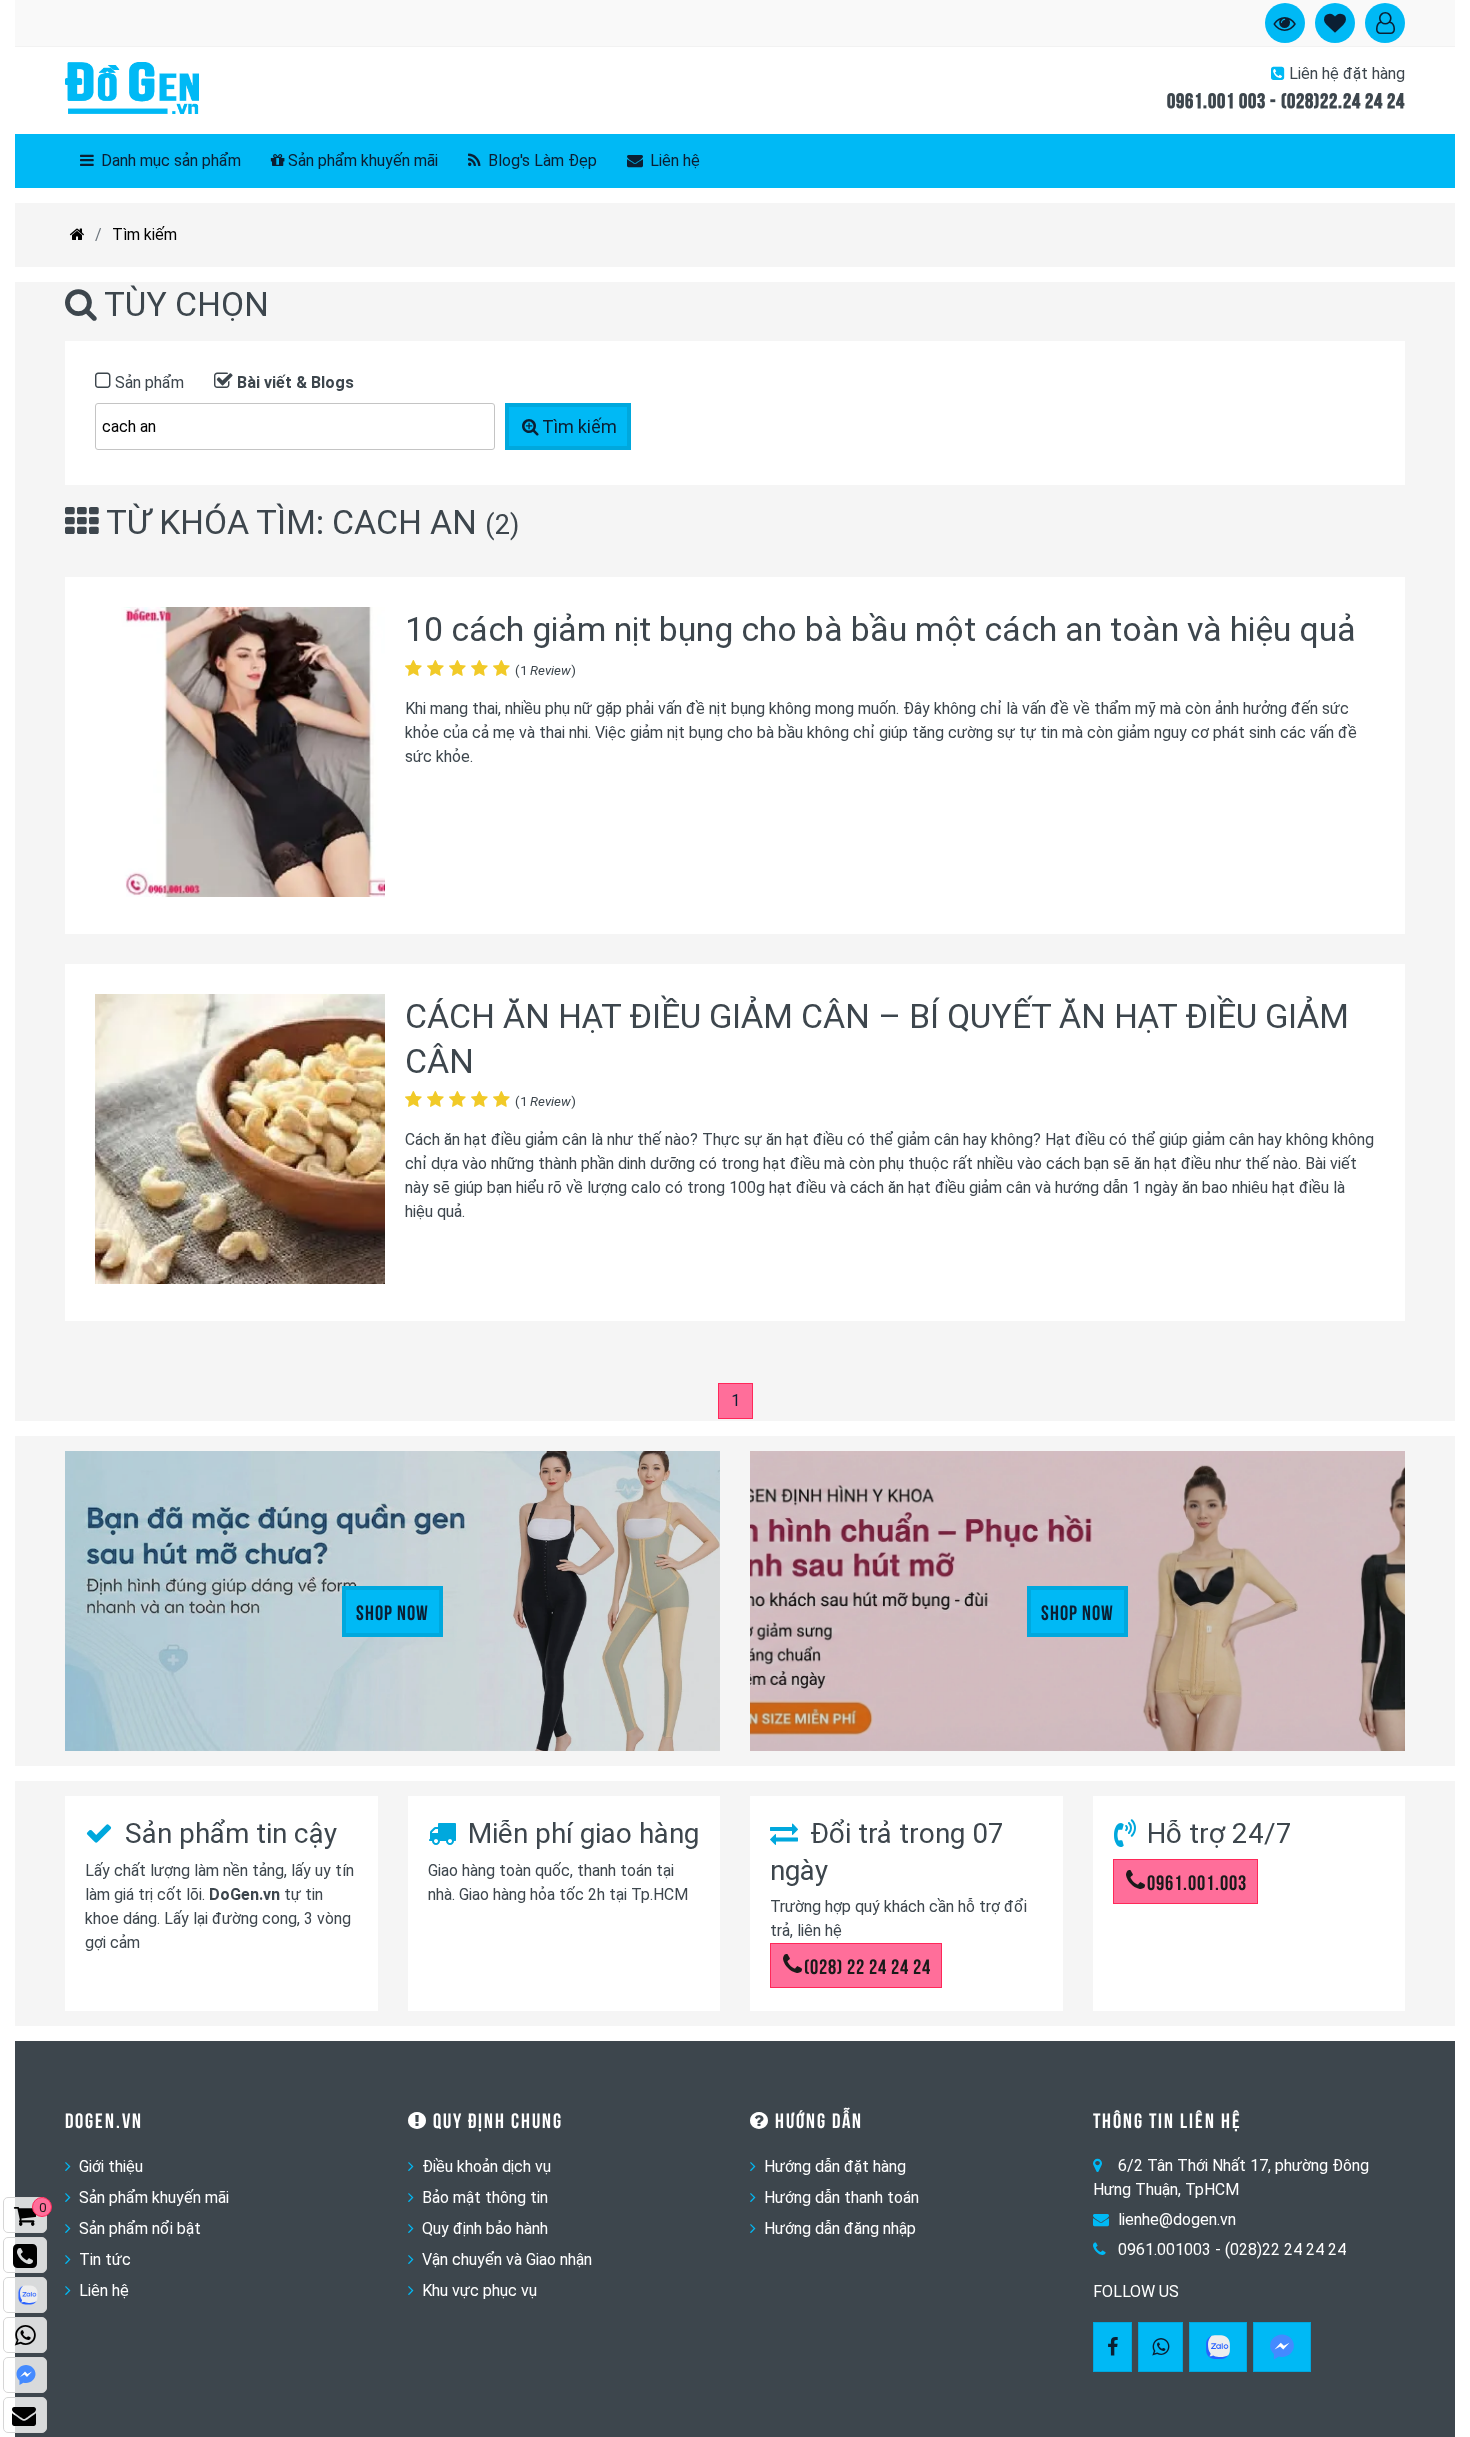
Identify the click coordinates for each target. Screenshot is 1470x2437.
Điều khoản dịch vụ (486, 2166)
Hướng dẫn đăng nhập (840, 2228)
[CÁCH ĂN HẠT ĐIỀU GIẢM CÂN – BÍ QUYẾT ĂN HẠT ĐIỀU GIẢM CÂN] (240, 1142)
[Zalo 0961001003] (1218, 2347)
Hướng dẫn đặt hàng (835, 2166)
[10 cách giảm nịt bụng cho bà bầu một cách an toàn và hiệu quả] (240, 755)
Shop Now (392, 1611)
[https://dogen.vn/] (77, 235)
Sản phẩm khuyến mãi (363, 160)
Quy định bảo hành (485, 2228)
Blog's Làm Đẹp (540, 160)
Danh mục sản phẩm (169, 160)
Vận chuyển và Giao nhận (507, 2259)
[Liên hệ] (25, 2415)
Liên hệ (673, 160)
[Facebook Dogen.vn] (1112, 2347)
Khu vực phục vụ (479, 2290)
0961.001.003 (1197, 1881)
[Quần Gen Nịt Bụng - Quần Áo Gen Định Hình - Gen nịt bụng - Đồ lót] (132, 90)
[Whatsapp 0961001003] (1160, 2347)
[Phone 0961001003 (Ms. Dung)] (25, 2255)
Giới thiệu (111, 2166)
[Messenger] (1282, 2347)
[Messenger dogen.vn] (25, 2375)
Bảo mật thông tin (485, 2197)
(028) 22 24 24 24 (867, 1965)
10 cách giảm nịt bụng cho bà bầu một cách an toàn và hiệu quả (880, 629)
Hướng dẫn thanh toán (841, 2197)
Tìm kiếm (144, 234)
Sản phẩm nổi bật (140, 2228)
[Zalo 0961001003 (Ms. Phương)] (25, 2295)
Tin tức (105, 2259)
